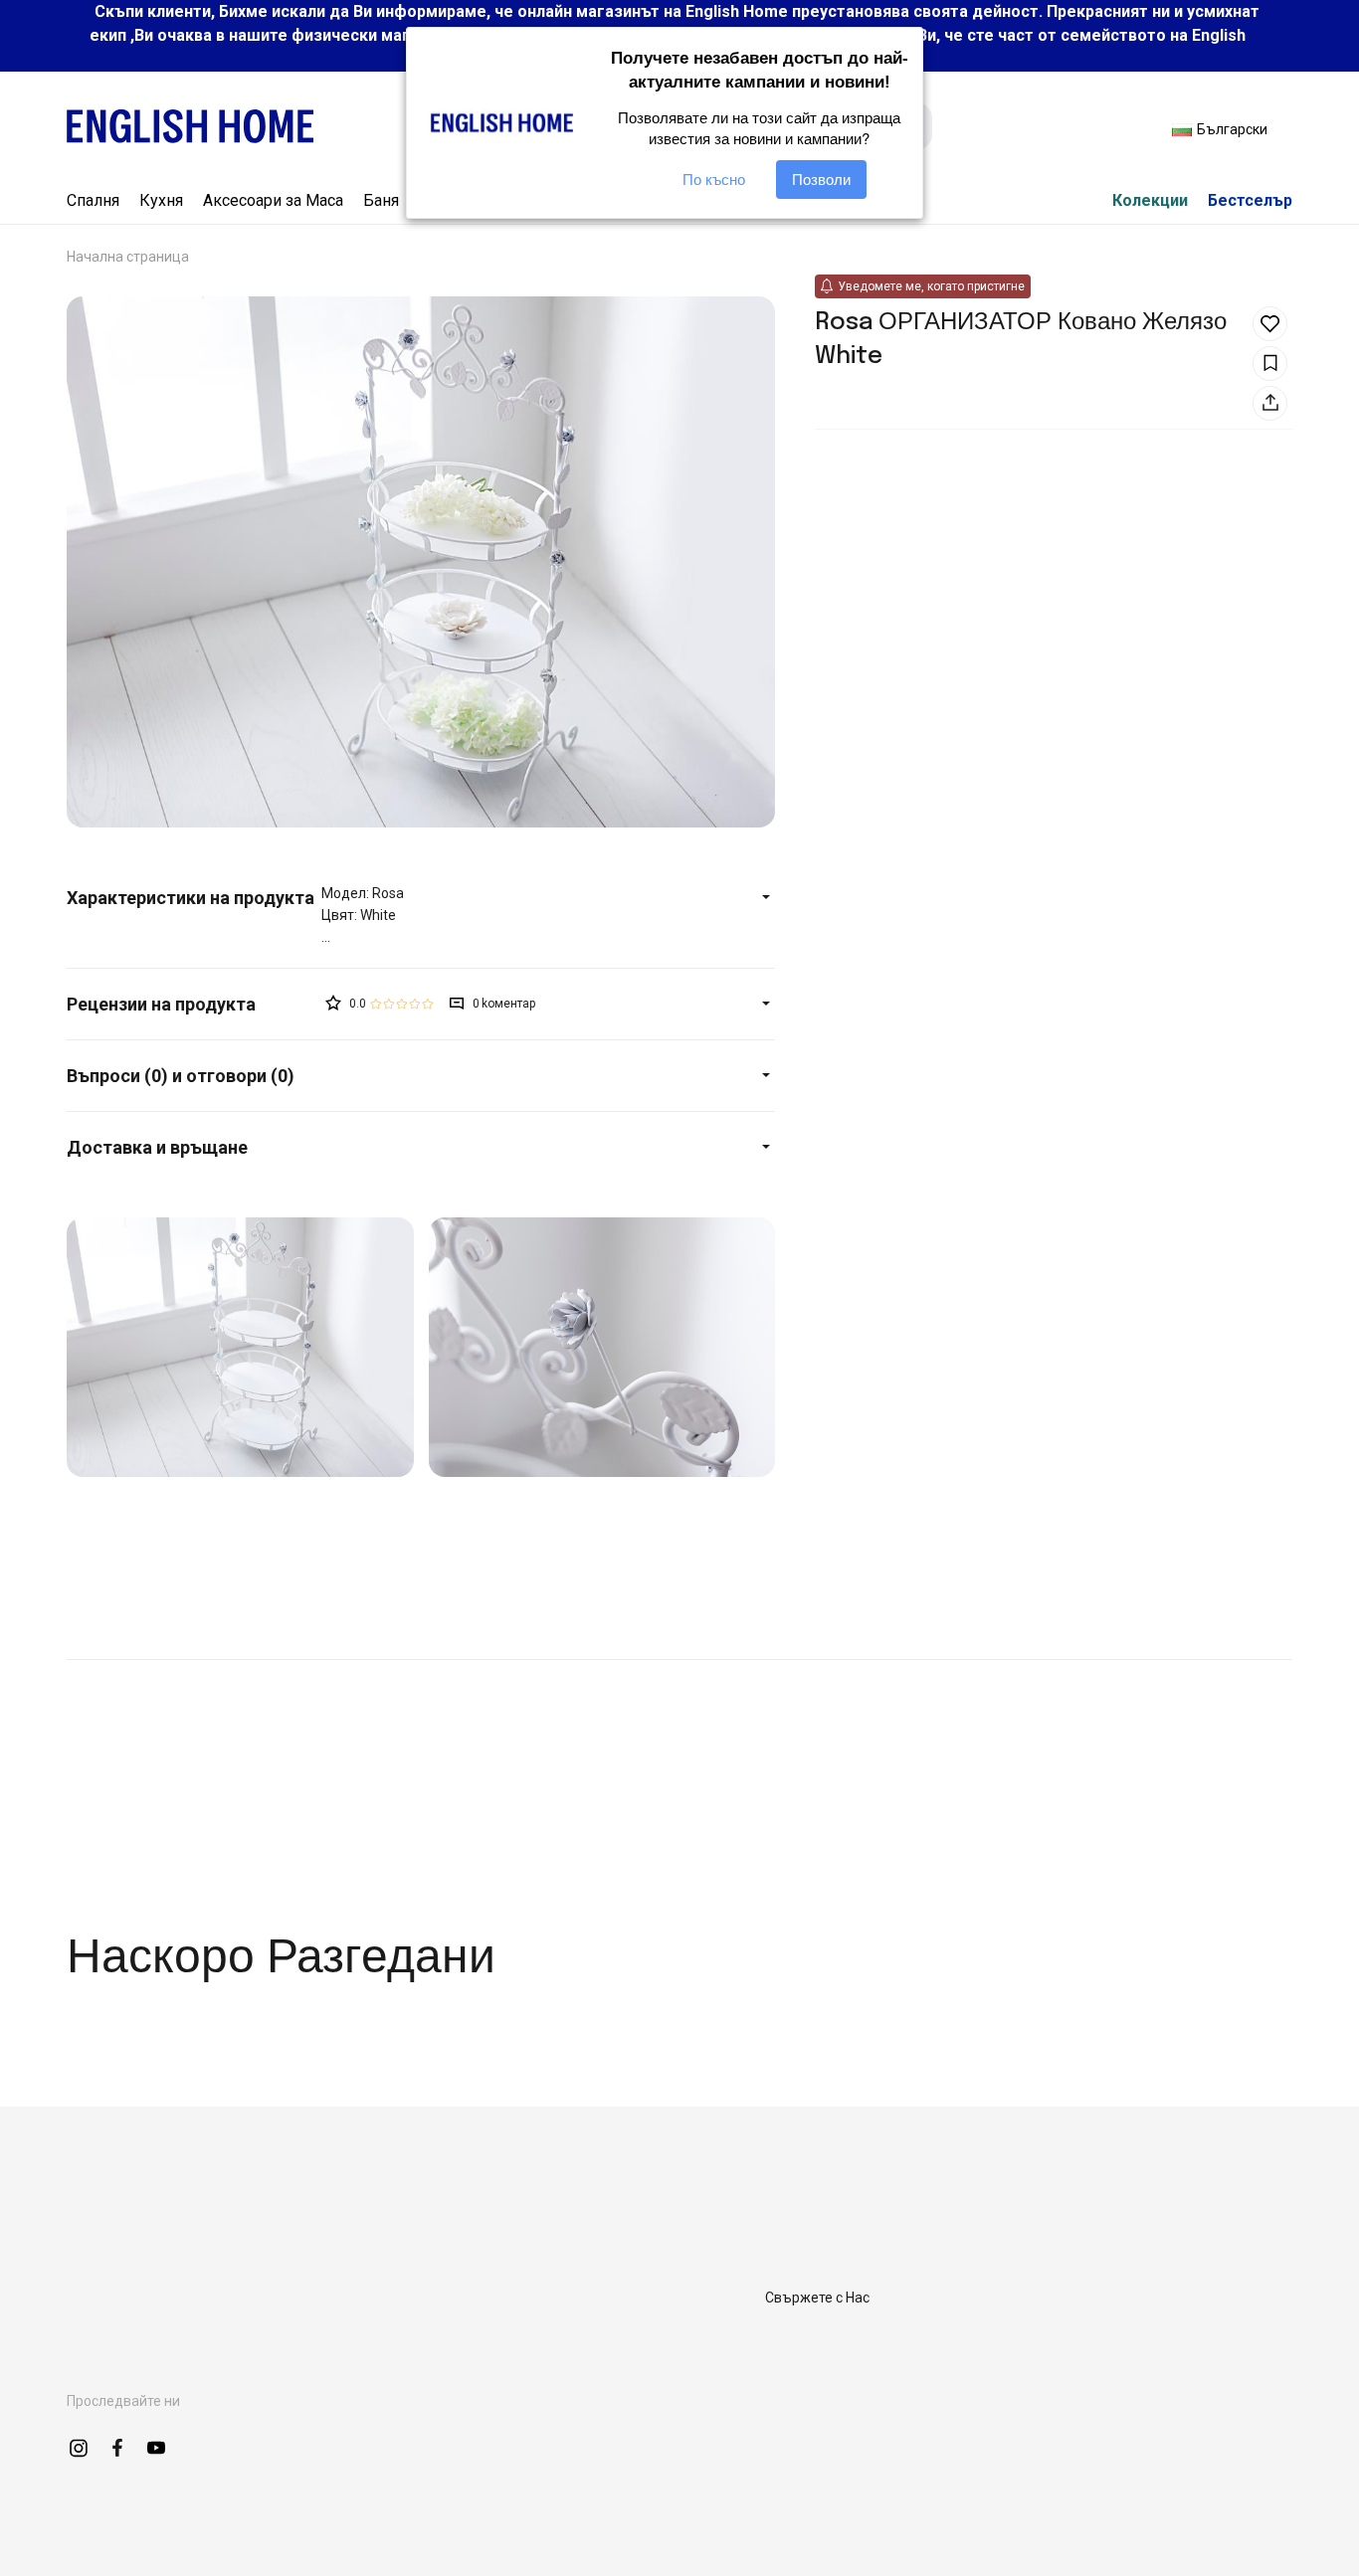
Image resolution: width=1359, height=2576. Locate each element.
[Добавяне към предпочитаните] (1270, 324)
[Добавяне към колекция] (1270, 364)
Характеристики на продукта (191, 898)
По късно (714, 180)
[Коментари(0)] (194, 1004)
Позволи (821, 180)
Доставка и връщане (157, 1147)
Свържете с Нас (817, 2298)
